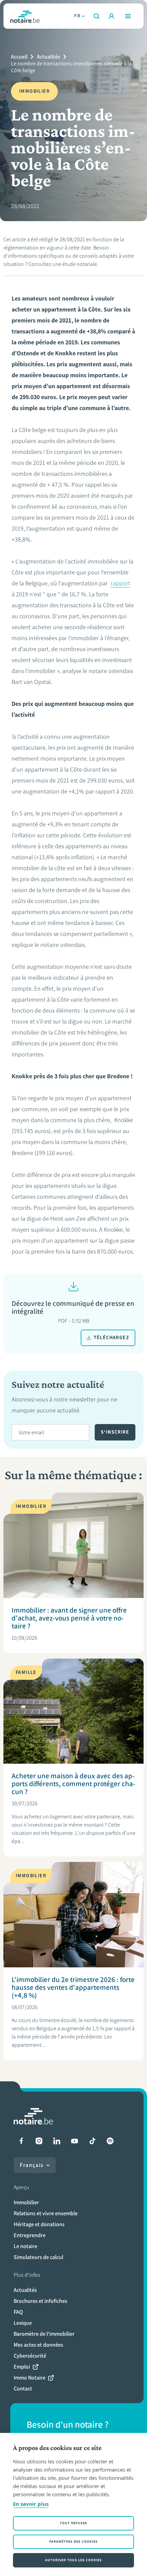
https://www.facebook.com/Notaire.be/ (21, 2141)
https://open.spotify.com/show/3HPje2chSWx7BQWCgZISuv (110, 2141)
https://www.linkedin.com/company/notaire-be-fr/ (57, 2141)
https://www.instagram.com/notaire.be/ (39, 2141)
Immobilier (26, 2202)
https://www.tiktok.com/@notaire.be (92, 2141)
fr (77, 16)
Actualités (49, 57)
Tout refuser (73, 2523)
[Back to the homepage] (25, 16)
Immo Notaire (30, 2378)
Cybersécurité (30, 2356)
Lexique (23, 2323)
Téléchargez (111, 1338)
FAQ (18, 2312)
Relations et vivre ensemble (46, 2213)
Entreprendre (30, 2235)
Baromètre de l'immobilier (44, 2334)
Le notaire (25, 2246)
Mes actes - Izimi (111, 16)
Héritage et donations (39, 2224)
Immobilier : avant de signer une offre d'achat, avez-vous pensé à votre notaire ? (69, 1618)
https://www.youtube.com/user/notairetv (75, 2141)
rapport (121, 583)
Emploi (22, 2367)
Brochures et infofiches (41, 2301)
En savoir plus (31, 2504)
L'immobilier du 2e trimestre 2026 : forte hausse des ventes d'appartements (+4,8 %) (73, 1987)
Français (32, 2165)
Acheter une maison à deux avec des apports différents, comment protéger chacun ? (73, 1784)
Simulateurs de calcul (38, 2257)
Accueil (19, 57)
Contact (23, 2389)
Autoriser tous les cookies (73, 2560)
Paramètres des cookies (73, 2542)
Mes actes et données (38, 2345)
